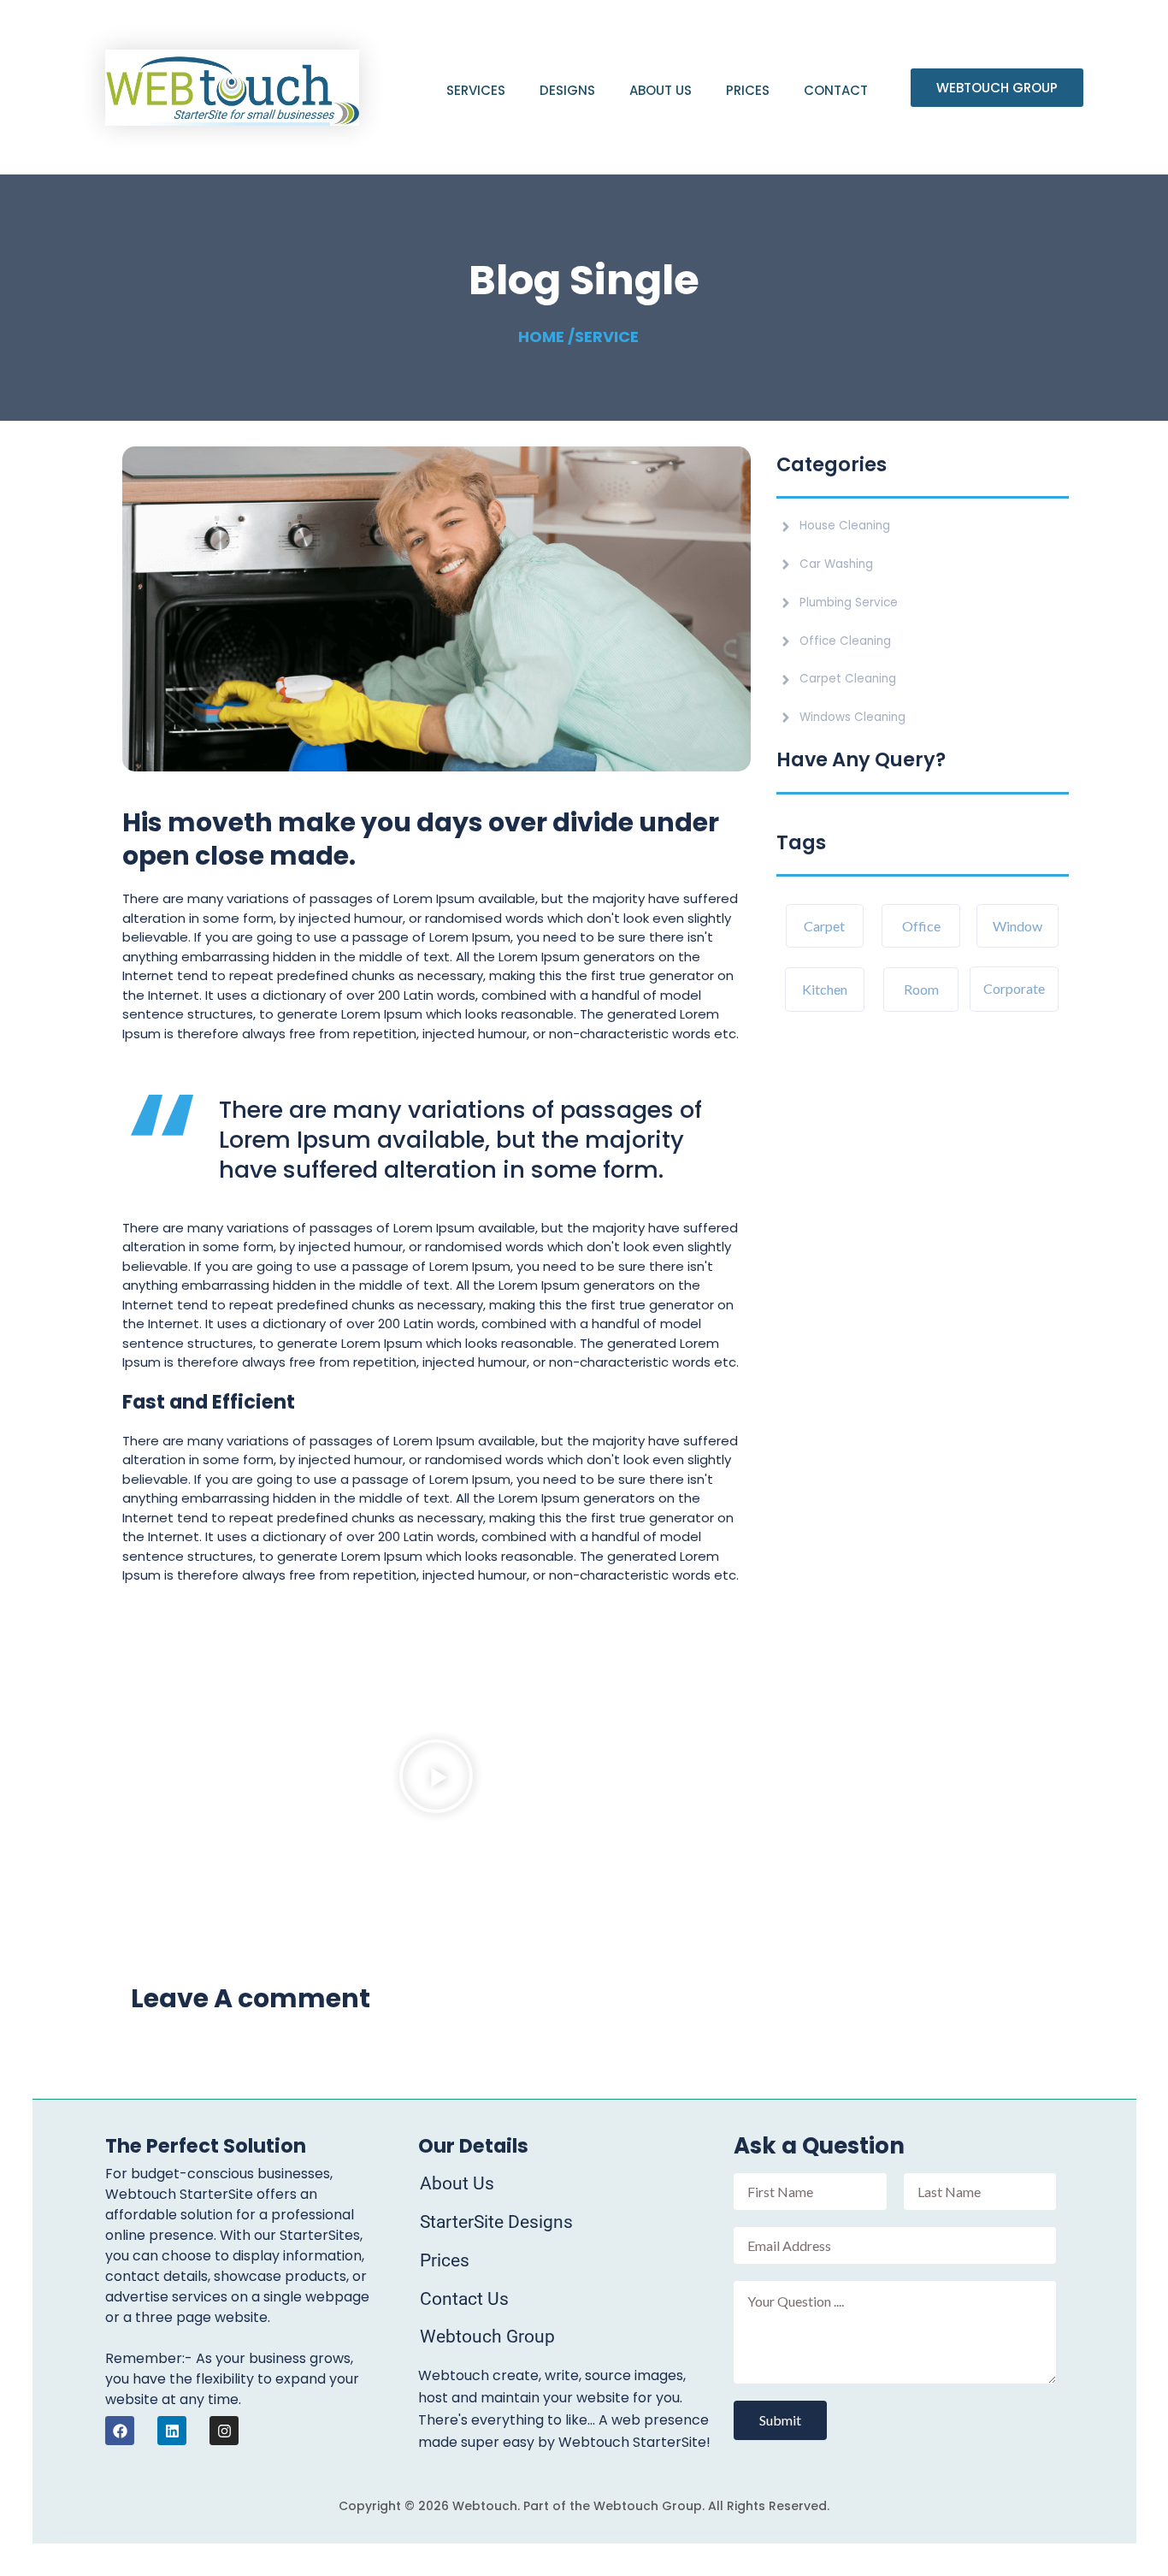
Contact (836, 90)
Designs (567, 90)
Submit (780, 2420)
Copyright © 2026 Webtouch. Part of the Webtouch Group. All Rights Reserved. (584, 2506)
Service (607, 337)
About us (661, 90)
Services (476, 90)
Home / (546, 337)
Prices (748, 90)
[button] (436, 1779)
